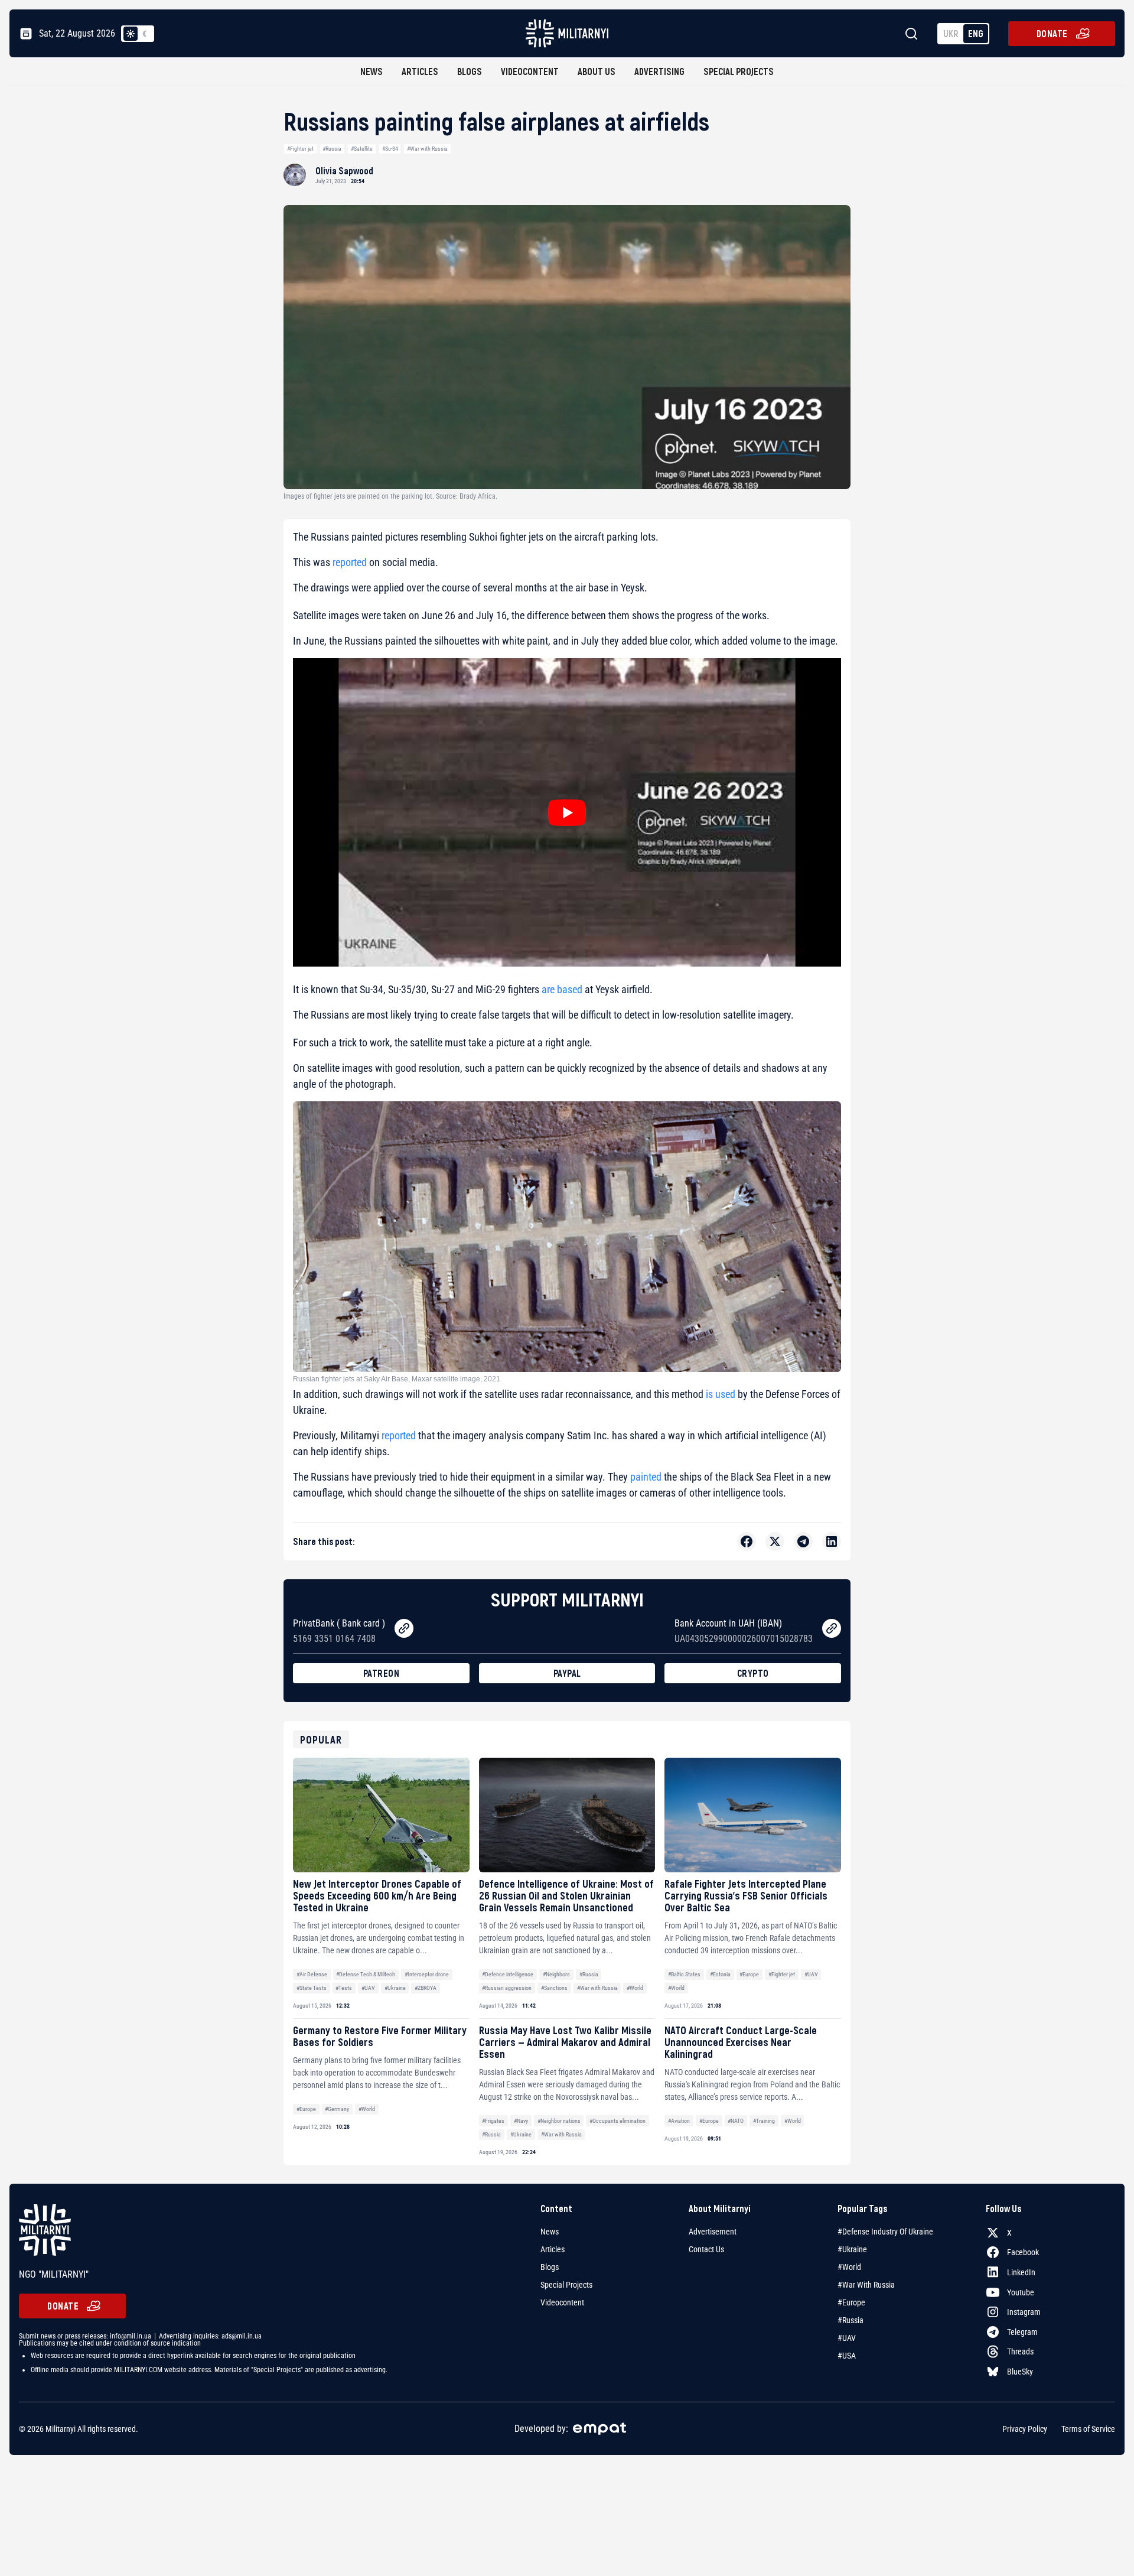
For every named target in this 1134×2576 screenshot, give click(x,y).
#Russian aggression (507, 1988)
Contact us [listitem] (706, 2249)
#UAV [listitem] (847, 2338)
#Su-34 (390, 149)
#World (635, 1988)
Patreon (382, 1673)
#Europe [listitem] (851, 2302)
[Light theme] (131, 34)
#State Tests (312, 1988)
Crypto (753, 1673)
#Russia (332, 149)
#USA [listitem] (847, 2356)
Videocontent (530, 71)
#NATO (736, 2121)
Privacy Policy (1025, 2429)
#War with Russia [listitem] (866, 2285)
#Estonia (720, 1974)
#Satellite (362, 149)
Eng (976, 33)
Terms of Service (1088, 2429)
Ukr (951, 33)
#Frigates (493, 2121)
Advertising (659, 71)
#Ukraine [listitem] (852, 2249)
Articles (420, 71)
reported (350, 562)
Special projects (739, 71)
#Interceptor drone (427, 1974)
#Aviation (679, 2121)
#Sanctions (554, 1988)
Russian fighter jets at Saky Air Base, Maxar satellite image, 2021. (397, 1379)
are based (562, 989)
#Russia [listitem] (850, 2320)
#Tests (344, 1988)
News (372, 71)
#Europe (749, 1974)
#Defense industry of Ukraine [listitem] (885, 2232)
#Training (764, 2121)
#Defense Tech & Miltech (366, 1974)
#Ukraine (395, 1988)
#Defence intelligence (508, 1974)
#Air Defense (312, 1974)
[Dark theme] (145, 34)
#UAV (368, 1988)
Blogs (470, 71)
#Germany (337, 2109)
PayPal (567, 1673)
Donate (1052, 33)
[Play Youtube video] (567, 812)
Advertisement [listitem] (713, 2232)
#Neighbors (556, 1974)
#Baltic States (684, 1974)
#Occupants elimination (617, 2121)
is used (721, 1394)
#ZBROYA (426, 1988)
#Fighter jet (300, 149)
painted (646, 1477)
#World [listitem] (849, 2267)
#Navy (521, 2121)
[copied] (404, 1628)
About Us (597, 71)
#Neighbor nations (559, 2121)
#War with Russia (427, 149)
